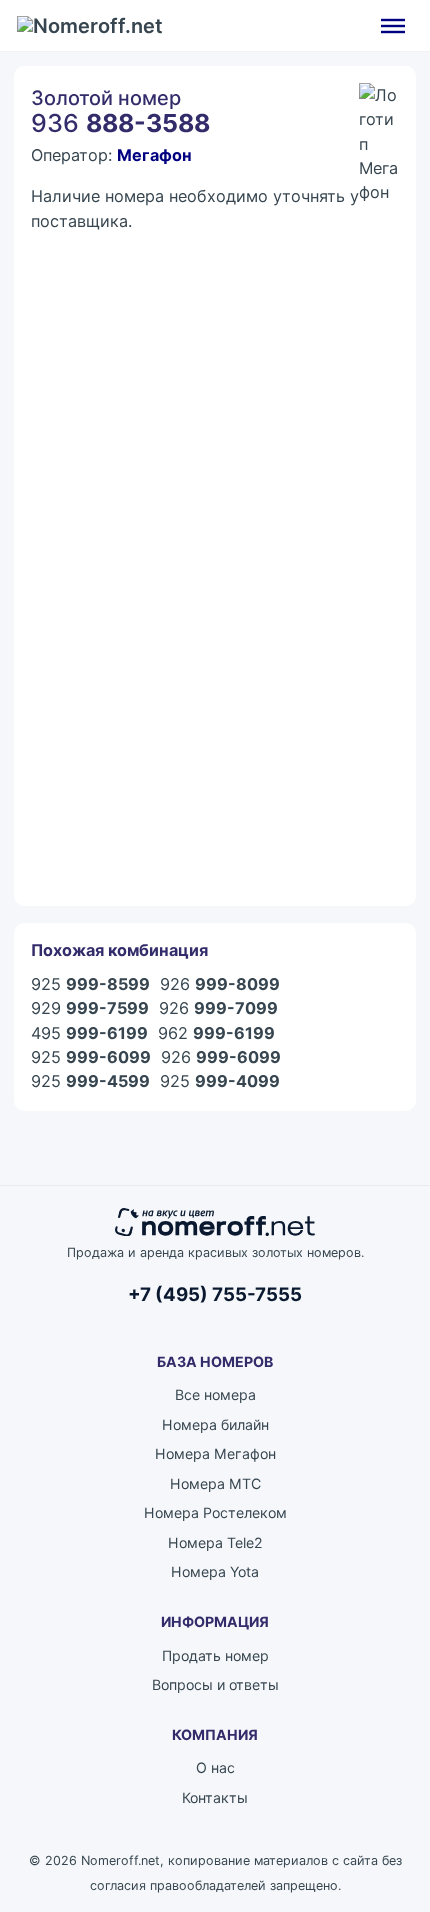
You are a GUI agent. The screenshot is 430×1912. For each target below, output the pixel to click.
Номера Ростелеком (215, 1512)
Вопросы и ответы (215, 1684)
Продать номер (215, 1655)
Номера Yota (215, 1571)
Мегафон (154, 155)
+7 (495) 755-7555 (215, 1294)
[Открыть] (393, 25)
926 (220, 984)
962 (216, 1033)
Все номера (215, 1394)
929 (90, 1008)
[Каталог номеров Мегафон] (379, 103)
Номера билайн (215, 1424)
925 (90, 984)
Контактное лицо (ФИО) (119, 362)
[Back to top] (360, 1852)
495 (89, 1033)
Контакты (215, 1797)
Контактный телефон (106, 532)
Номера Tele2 (215, 1542)
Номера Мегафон (215, 1453)
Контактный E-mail (98, 447)
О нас (215, 1767)
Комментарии (80, 617)
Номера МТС (215, 1483)
